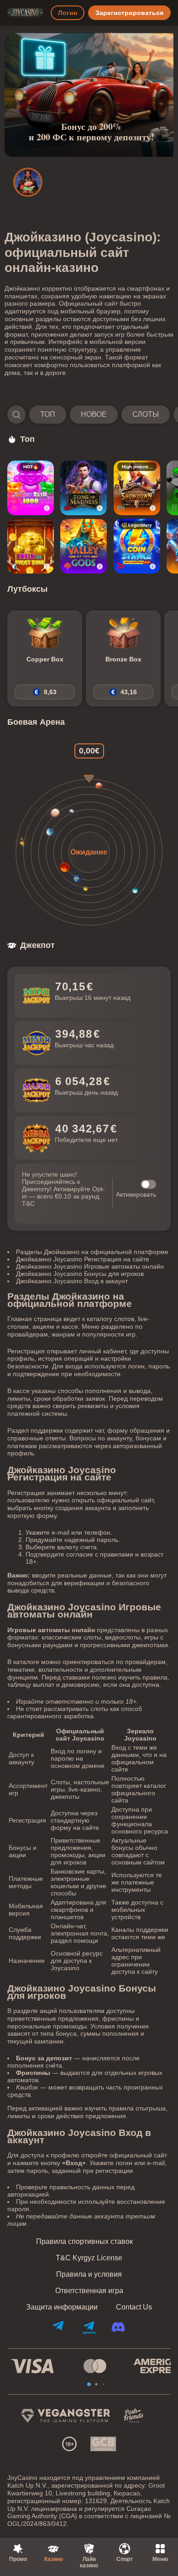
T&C (28, 1203)
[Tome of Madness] (84, 488)
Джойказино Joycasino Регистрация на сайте (83, 1259)
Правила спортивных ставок (84, 2242)
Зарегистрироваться (129, 13)
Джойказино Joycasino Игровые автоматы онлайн (90, 1266)
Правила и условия (89, 2274)
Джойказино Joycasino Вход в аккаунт (72, 1281)
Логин (68, 13)
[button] (89, 415)
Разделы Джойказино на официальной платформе (92, 1252)
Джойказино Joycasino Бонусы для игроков (80, 1274)
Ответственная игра (89, 2291)
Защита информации (62, 2307)
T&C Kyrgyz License (89, 2258)
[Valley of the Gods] (84, 546)
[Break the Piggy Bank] (31, 546)
